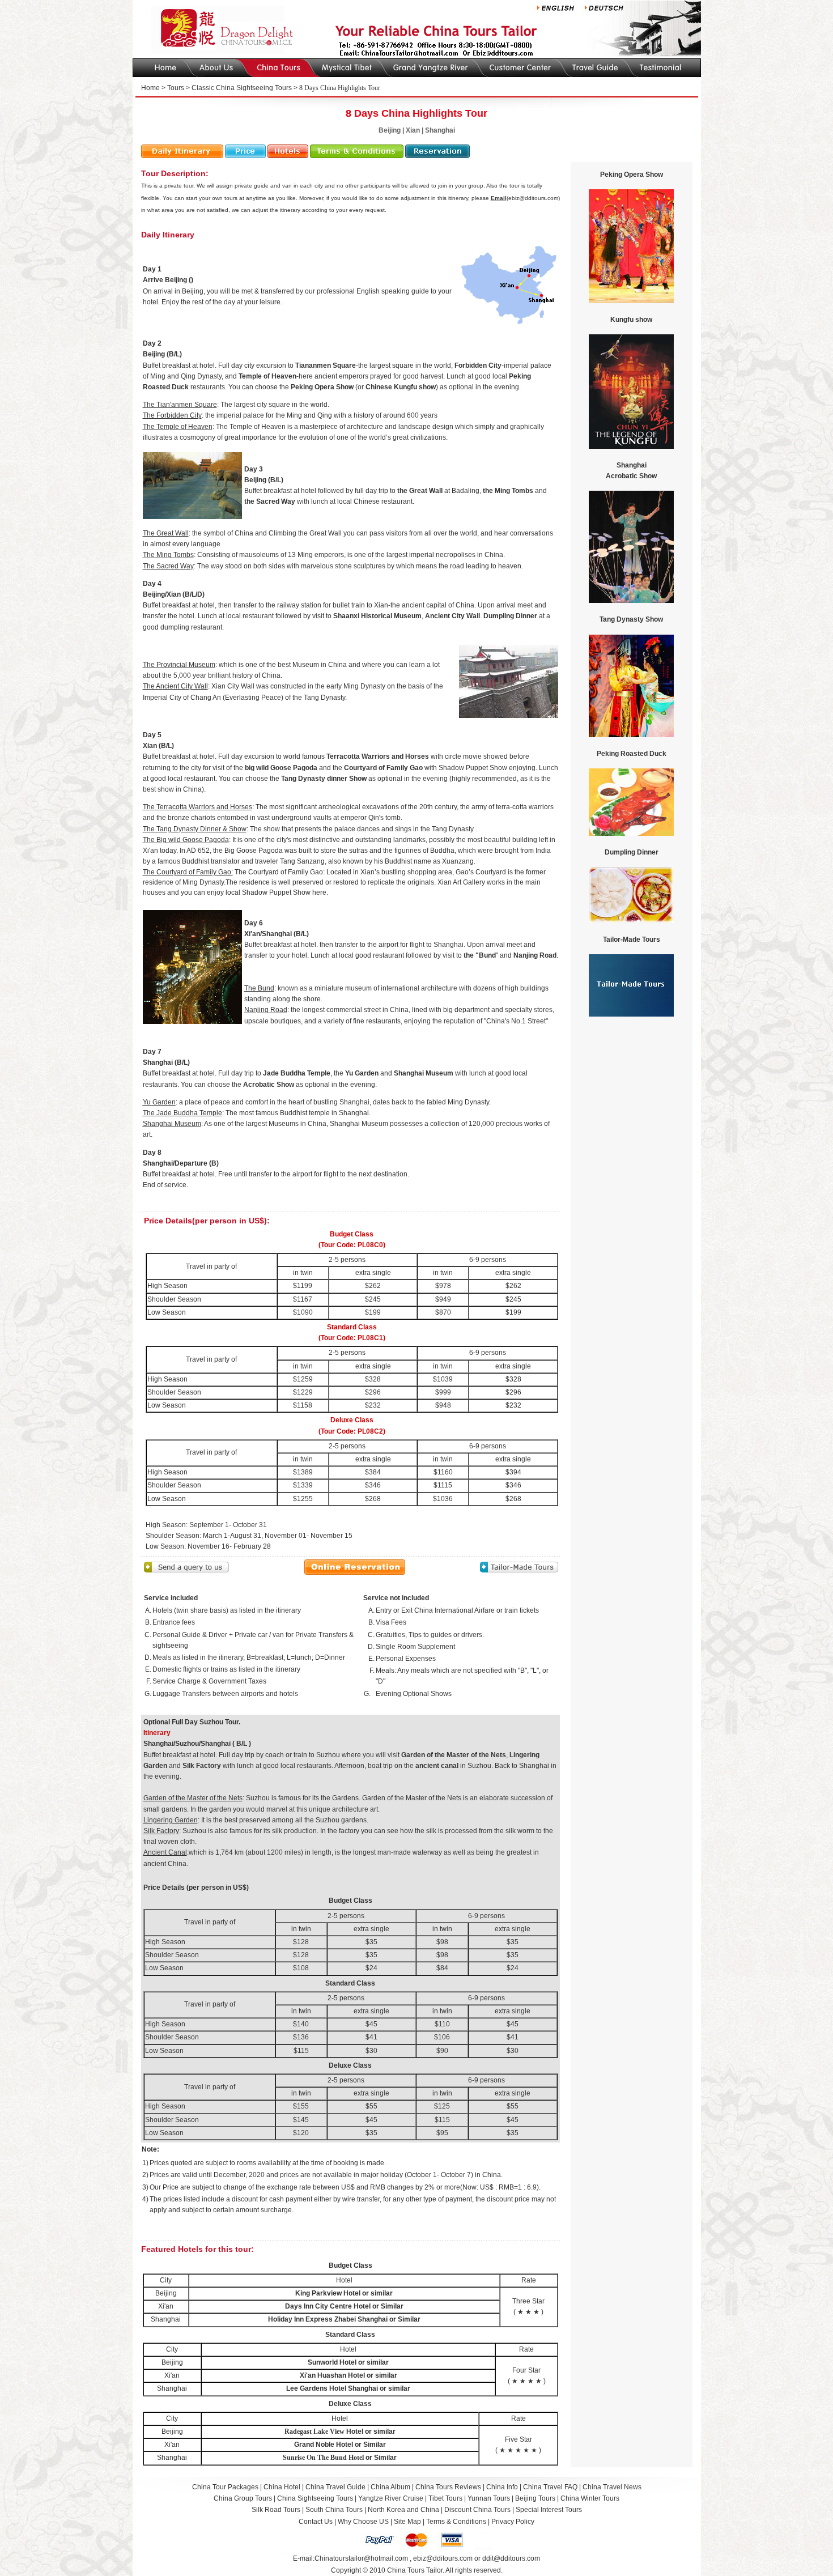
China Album (390, 2487)
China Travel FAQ (550, 2487)
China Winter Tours (590, 2498)
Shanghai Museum (424, 1073)
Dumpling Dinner (510, 616)
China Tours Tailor (415, 2570)
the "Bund (480, 955)
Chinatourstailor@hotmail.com (361, 2558)
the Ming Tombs (508, 491)
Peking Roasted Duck (632, 754)
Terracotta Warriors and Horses (378, 756)
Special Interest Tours (549, 2510)
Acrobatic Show (269, 1085)
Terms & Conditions (456, 2522)
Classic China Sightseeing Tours (242, 88)
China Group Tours (243, 2498)
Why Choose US (363, 2522)
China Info (502, 2487)
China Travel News (612, 2487)
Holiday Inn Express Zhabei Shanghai (328, 2319)
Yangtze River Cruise (391, 2498)
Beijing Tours (536, 2498)
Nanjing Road (535, 955)
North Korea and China (403, 2510)
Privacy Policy (513, 2522)
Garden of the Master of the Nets (454, 1755)
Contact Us (316, 2522)
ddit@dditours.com (511, 2558)
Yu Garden (362, 1073)
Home (150, 88)
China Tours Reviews (448, 2487)
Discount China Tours (477, 2510)
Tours (176, 88)
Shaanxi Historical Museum (377, 616)
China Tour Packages (225, 2487)
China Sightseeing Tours (315, 2498)
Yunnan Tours (489, 2498)
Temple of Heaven (267, 376)
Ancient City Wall (452, 616)
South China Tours (334, 2510)
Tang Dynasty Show (631, 619)
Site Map (407, 2522)
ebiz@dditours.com (443, 2558)
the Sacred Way (270, 501)
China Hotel (282, 2487)
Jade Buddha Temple (297, 1073)
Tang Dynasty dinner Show (325, 779)
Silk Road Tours (276, 2510)
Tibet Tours (445, 2498)
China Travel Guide (335, 2487)
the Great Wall (420, 491)
